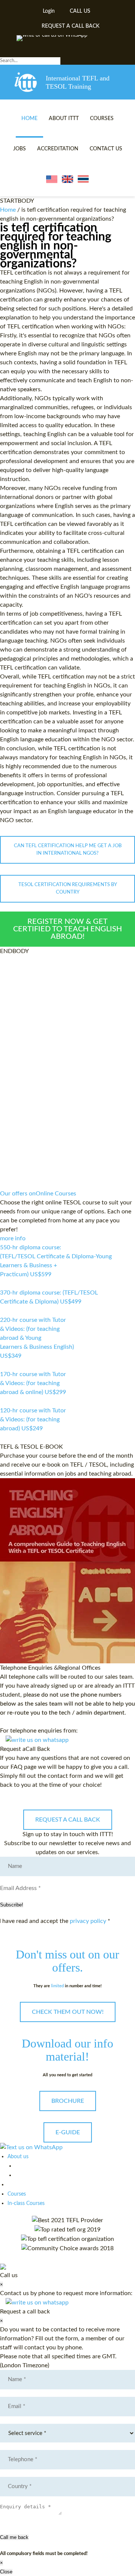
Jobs (19, 149)
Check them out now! (68, 2012)
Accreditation (58, 149)
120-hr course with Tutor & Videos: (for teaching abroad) (33, 1419)
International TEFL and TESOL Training (78, 82)
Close (6, 2572)
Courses (102, 119)
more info (13, 1238)
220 (4, 1365)
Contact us (106, 149)
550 (4, 1284)
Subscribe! (12, 1905)
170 (4, 1402)
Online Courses (38, 1194)
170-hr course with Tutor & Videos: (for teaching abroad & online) (33, 1383)
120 (4, 1438)
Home (29, 119)
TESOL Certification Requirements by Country (68, 889)
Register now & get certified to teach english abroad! (67, 929)
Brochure (68, 2101)
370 (4, 1311)
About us (18, 2157)
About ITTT (64, 119)
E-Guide (68, 2132)
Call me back (14, 2537)
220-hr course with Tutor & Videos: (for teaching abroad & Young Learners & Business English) (37, 1338)
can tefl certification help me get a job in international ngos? (68, 850)
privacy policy (88, 1921)
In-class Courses (26, 2203)
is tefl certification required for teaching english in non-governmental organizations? (56, 246)
